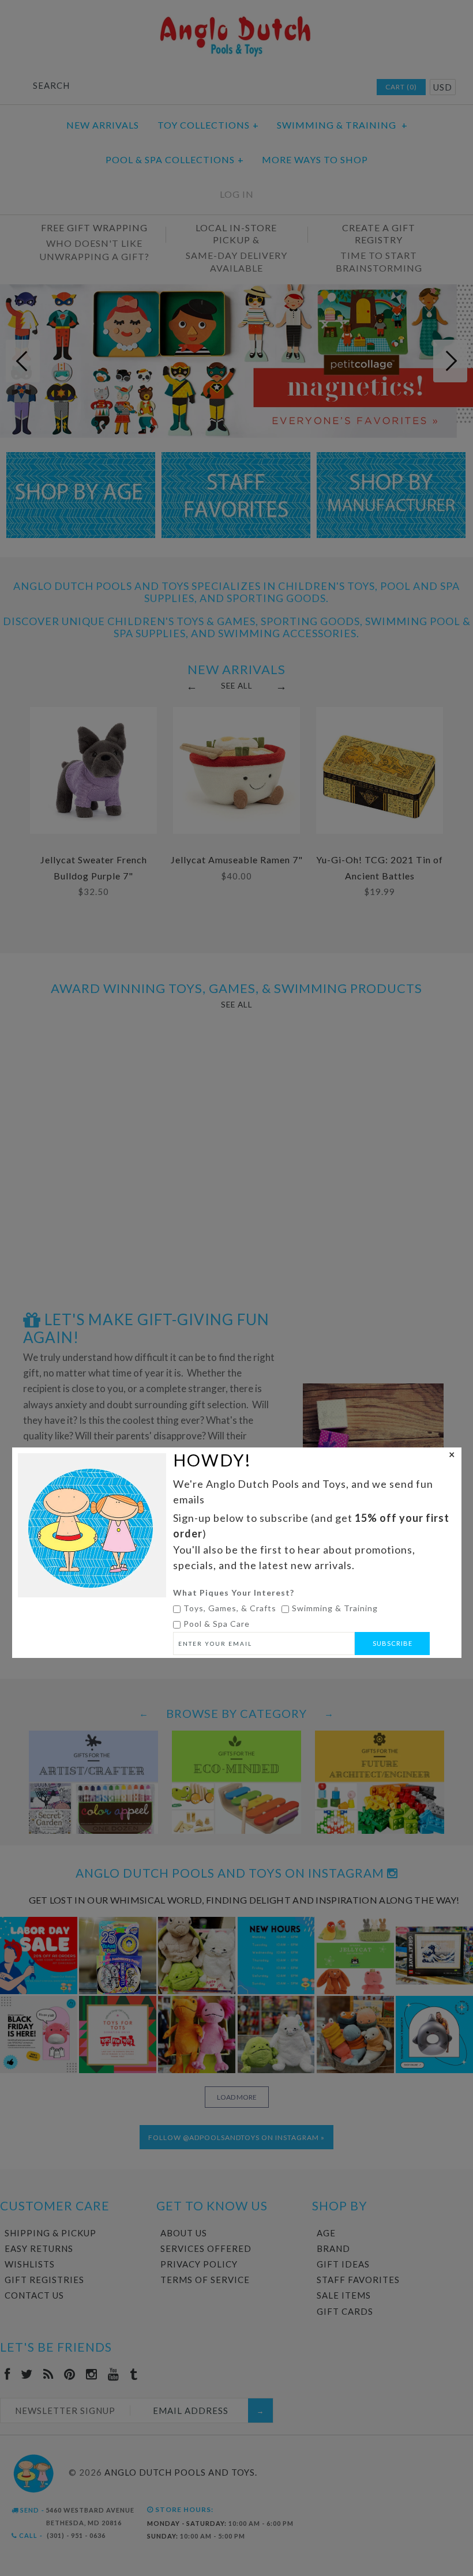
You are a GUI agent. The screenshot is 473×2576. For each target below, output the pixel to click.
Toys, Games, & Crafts (230, 1608)
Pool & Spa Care (217, 1624)
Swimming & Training (335, 1608)
